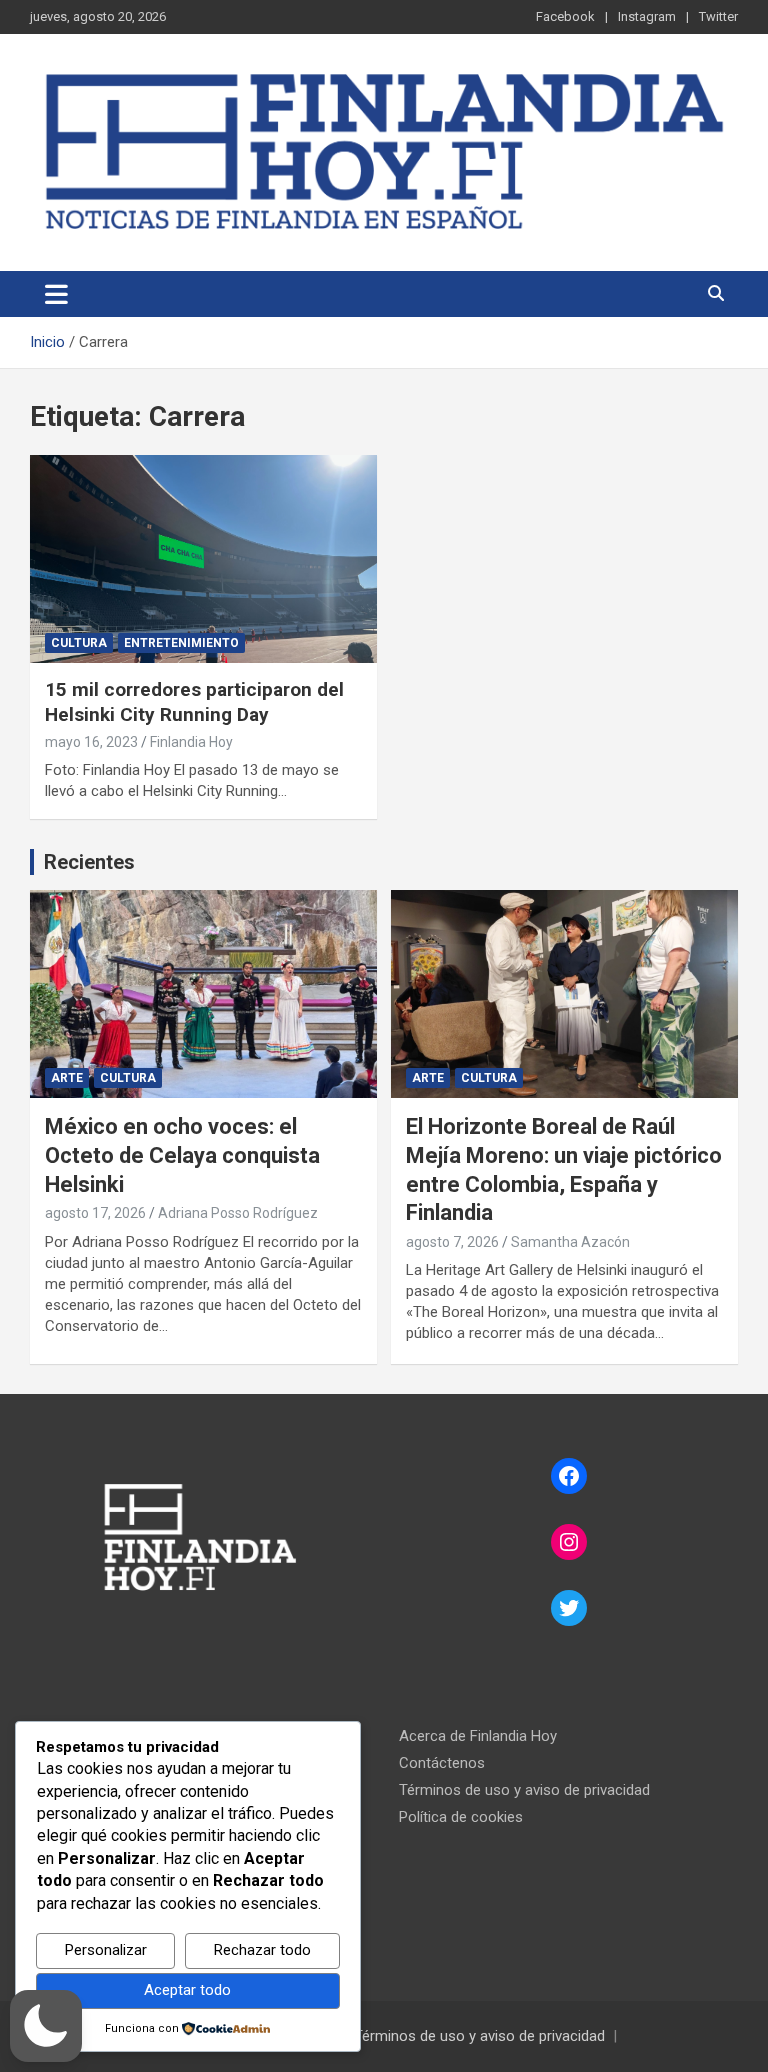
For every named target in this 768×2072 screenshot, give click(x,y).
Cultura (79, 643)
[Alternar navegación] (56, 294)
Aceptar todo (187, 1990)
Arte (67, 1078)
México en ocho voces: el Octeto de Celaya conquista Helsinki (182, 1155)
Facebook (565, 16)
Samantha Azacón (570, 1242)
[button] (46, 2026)
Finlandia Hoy (191, 742)
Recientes (89, 862)
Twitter (718, 16)
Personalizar (106, 1950)
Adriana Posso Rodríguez (238, 1213)
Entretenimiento (181, 643)
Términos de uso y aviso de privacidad (524, 1790)
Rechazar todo (262, 1950)
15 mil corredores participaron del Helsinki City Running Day (194, 702)
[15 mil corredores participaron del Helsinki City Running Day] (203, 558)
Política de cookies (461, 1817)
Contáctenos (442, 1763)
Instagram (647, 16)
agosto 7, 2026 (452, 1242)
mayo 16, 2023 (91, 742)
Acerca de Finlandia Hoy (478, 1736)
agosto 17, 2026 (95, 1213)
